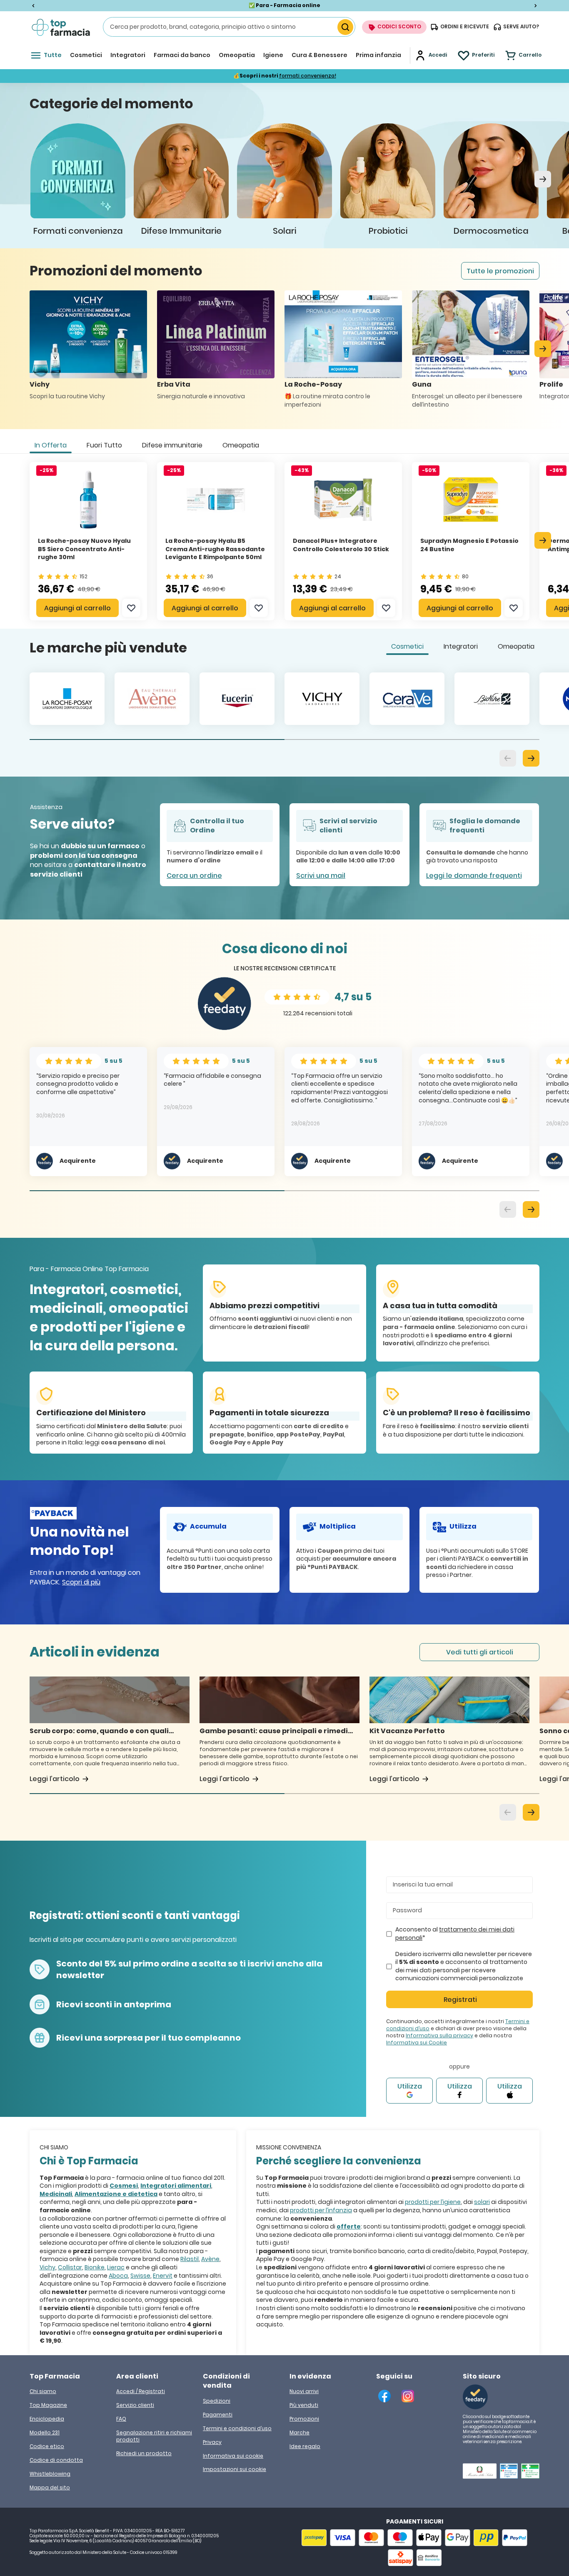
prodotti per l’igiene (433, 2202)
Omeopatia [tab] (241, 445)
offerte (349, 2226)
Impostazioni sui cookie (235, 2469)
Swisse (140, 2276)
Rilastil (190, 2259)
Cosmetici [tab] (407, 646)
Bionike (95, 2267)
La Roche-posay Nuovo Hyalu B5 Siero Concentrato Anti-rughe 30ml (84, 549)
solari (482, 2202)
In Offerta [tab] (51, 445)
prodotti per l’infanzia (321, 2210)
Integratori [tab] (461, 646)
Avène (210, 2259)
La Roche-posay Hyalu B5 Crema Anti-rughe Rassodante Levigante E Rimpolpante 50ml (215, 549)
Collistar (70, 2267)
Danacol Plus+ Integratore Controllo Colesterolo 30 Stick (341, 545)
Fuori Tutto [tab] (104, 445)
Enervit (163, 2276)
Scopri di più (81, 1582)
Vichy (47, 2267)
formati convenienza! (308, 76)
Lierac (116, 2267)
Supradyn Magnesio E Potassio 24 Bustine (469, 545)
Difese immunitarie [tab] (172, 445)
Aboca (118, 2276)
